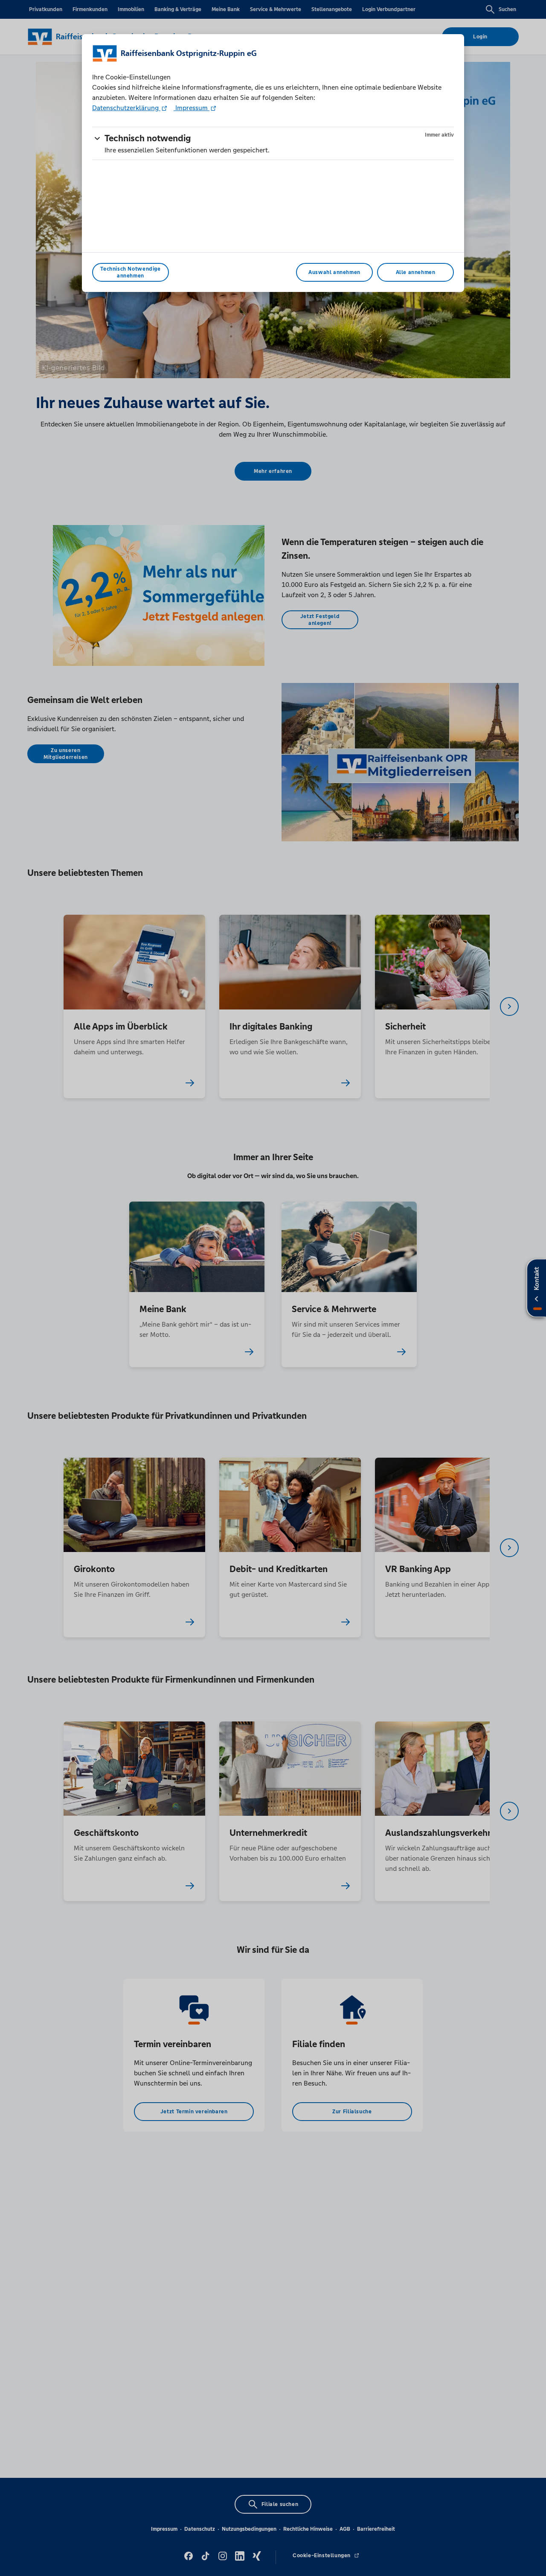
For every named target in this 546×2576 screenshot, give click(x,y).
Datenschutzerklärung (126, 108)
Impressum (192, 108)
